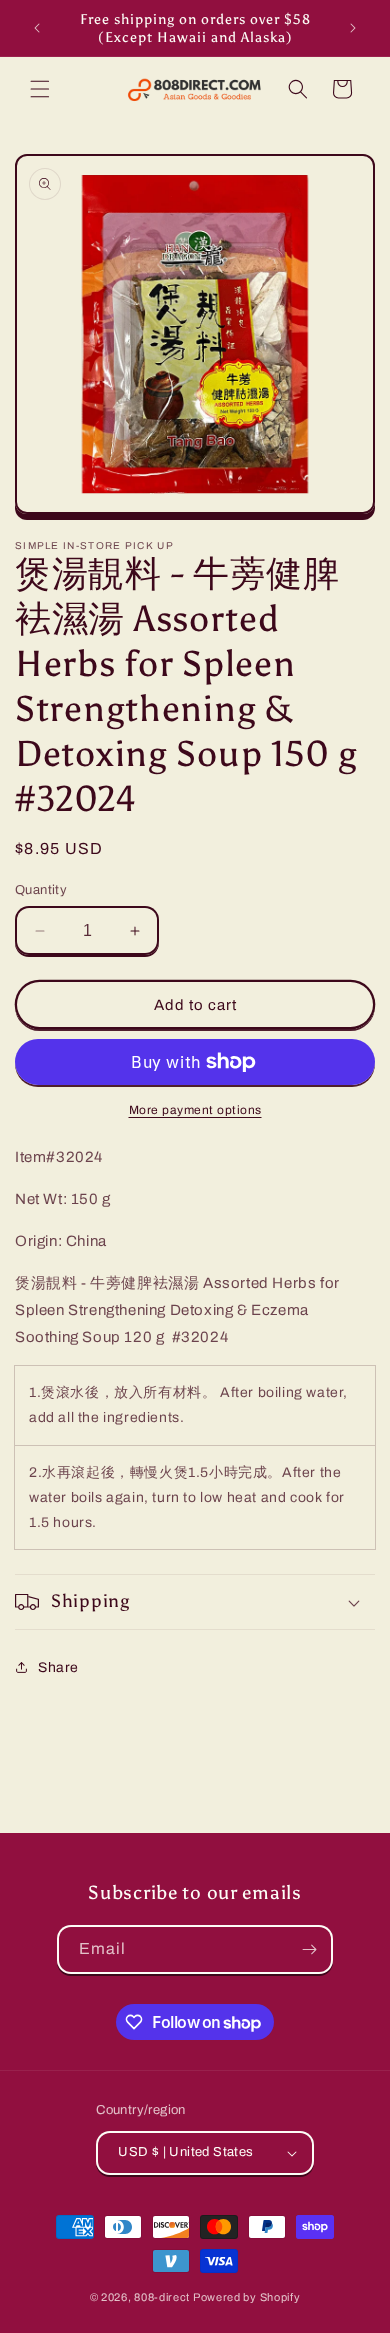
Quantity (41, 890)
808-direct (162, 2297)
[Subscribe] (309, 1949)
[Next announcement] (353, 28)
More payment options (195, 1110)
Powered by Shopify (247, 2297)
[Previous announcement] (37, 28)
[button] (40, 89)
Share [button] (58, 1667)
